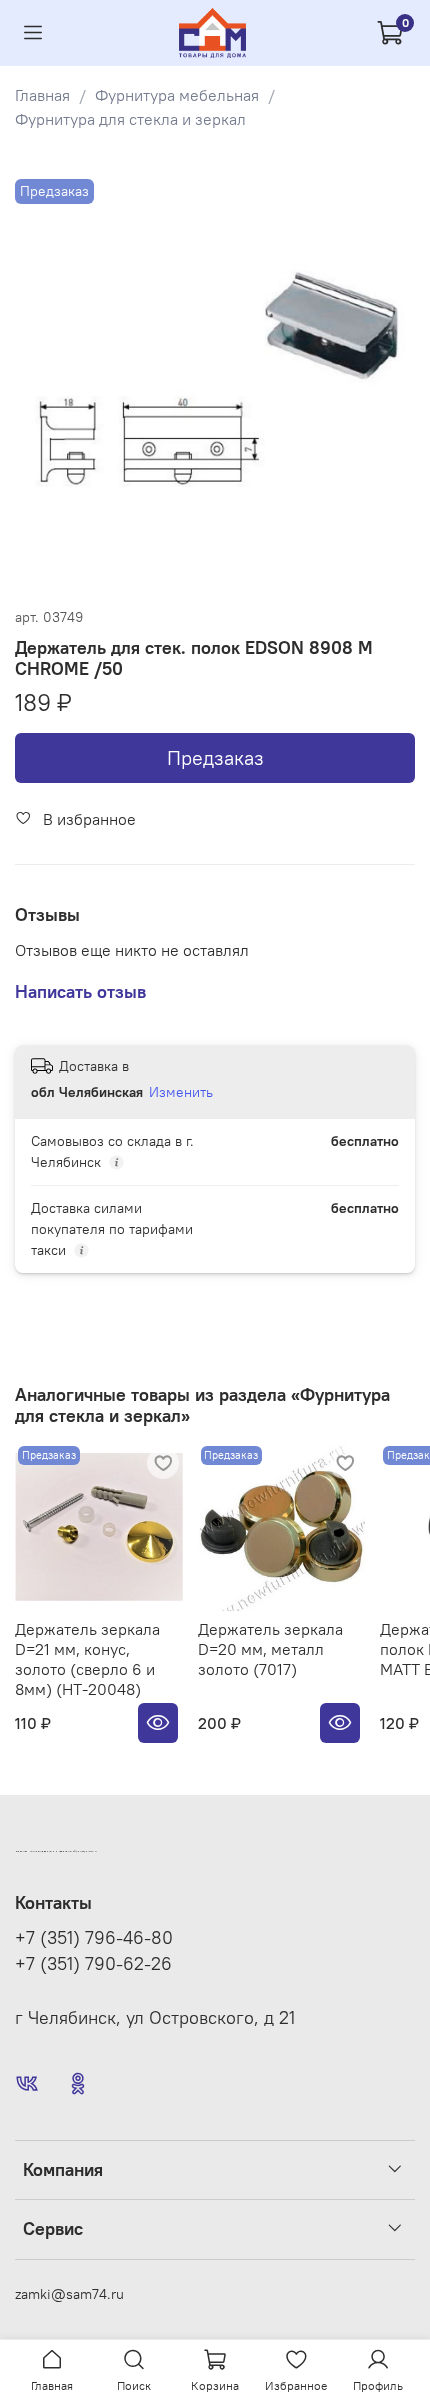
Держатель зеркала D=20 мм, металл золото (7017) (270, 1649)
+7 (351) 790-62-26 (93, 1964)
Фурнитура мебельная (177, 95)
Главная (42, 95)
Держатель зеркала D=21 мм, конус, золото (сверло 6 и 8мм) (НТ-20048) (87, 1659)
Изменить (181, 1092)
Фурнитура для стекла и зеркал (130, 119)
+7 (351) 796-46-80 (94, 1938)
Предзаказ (215, 757)
